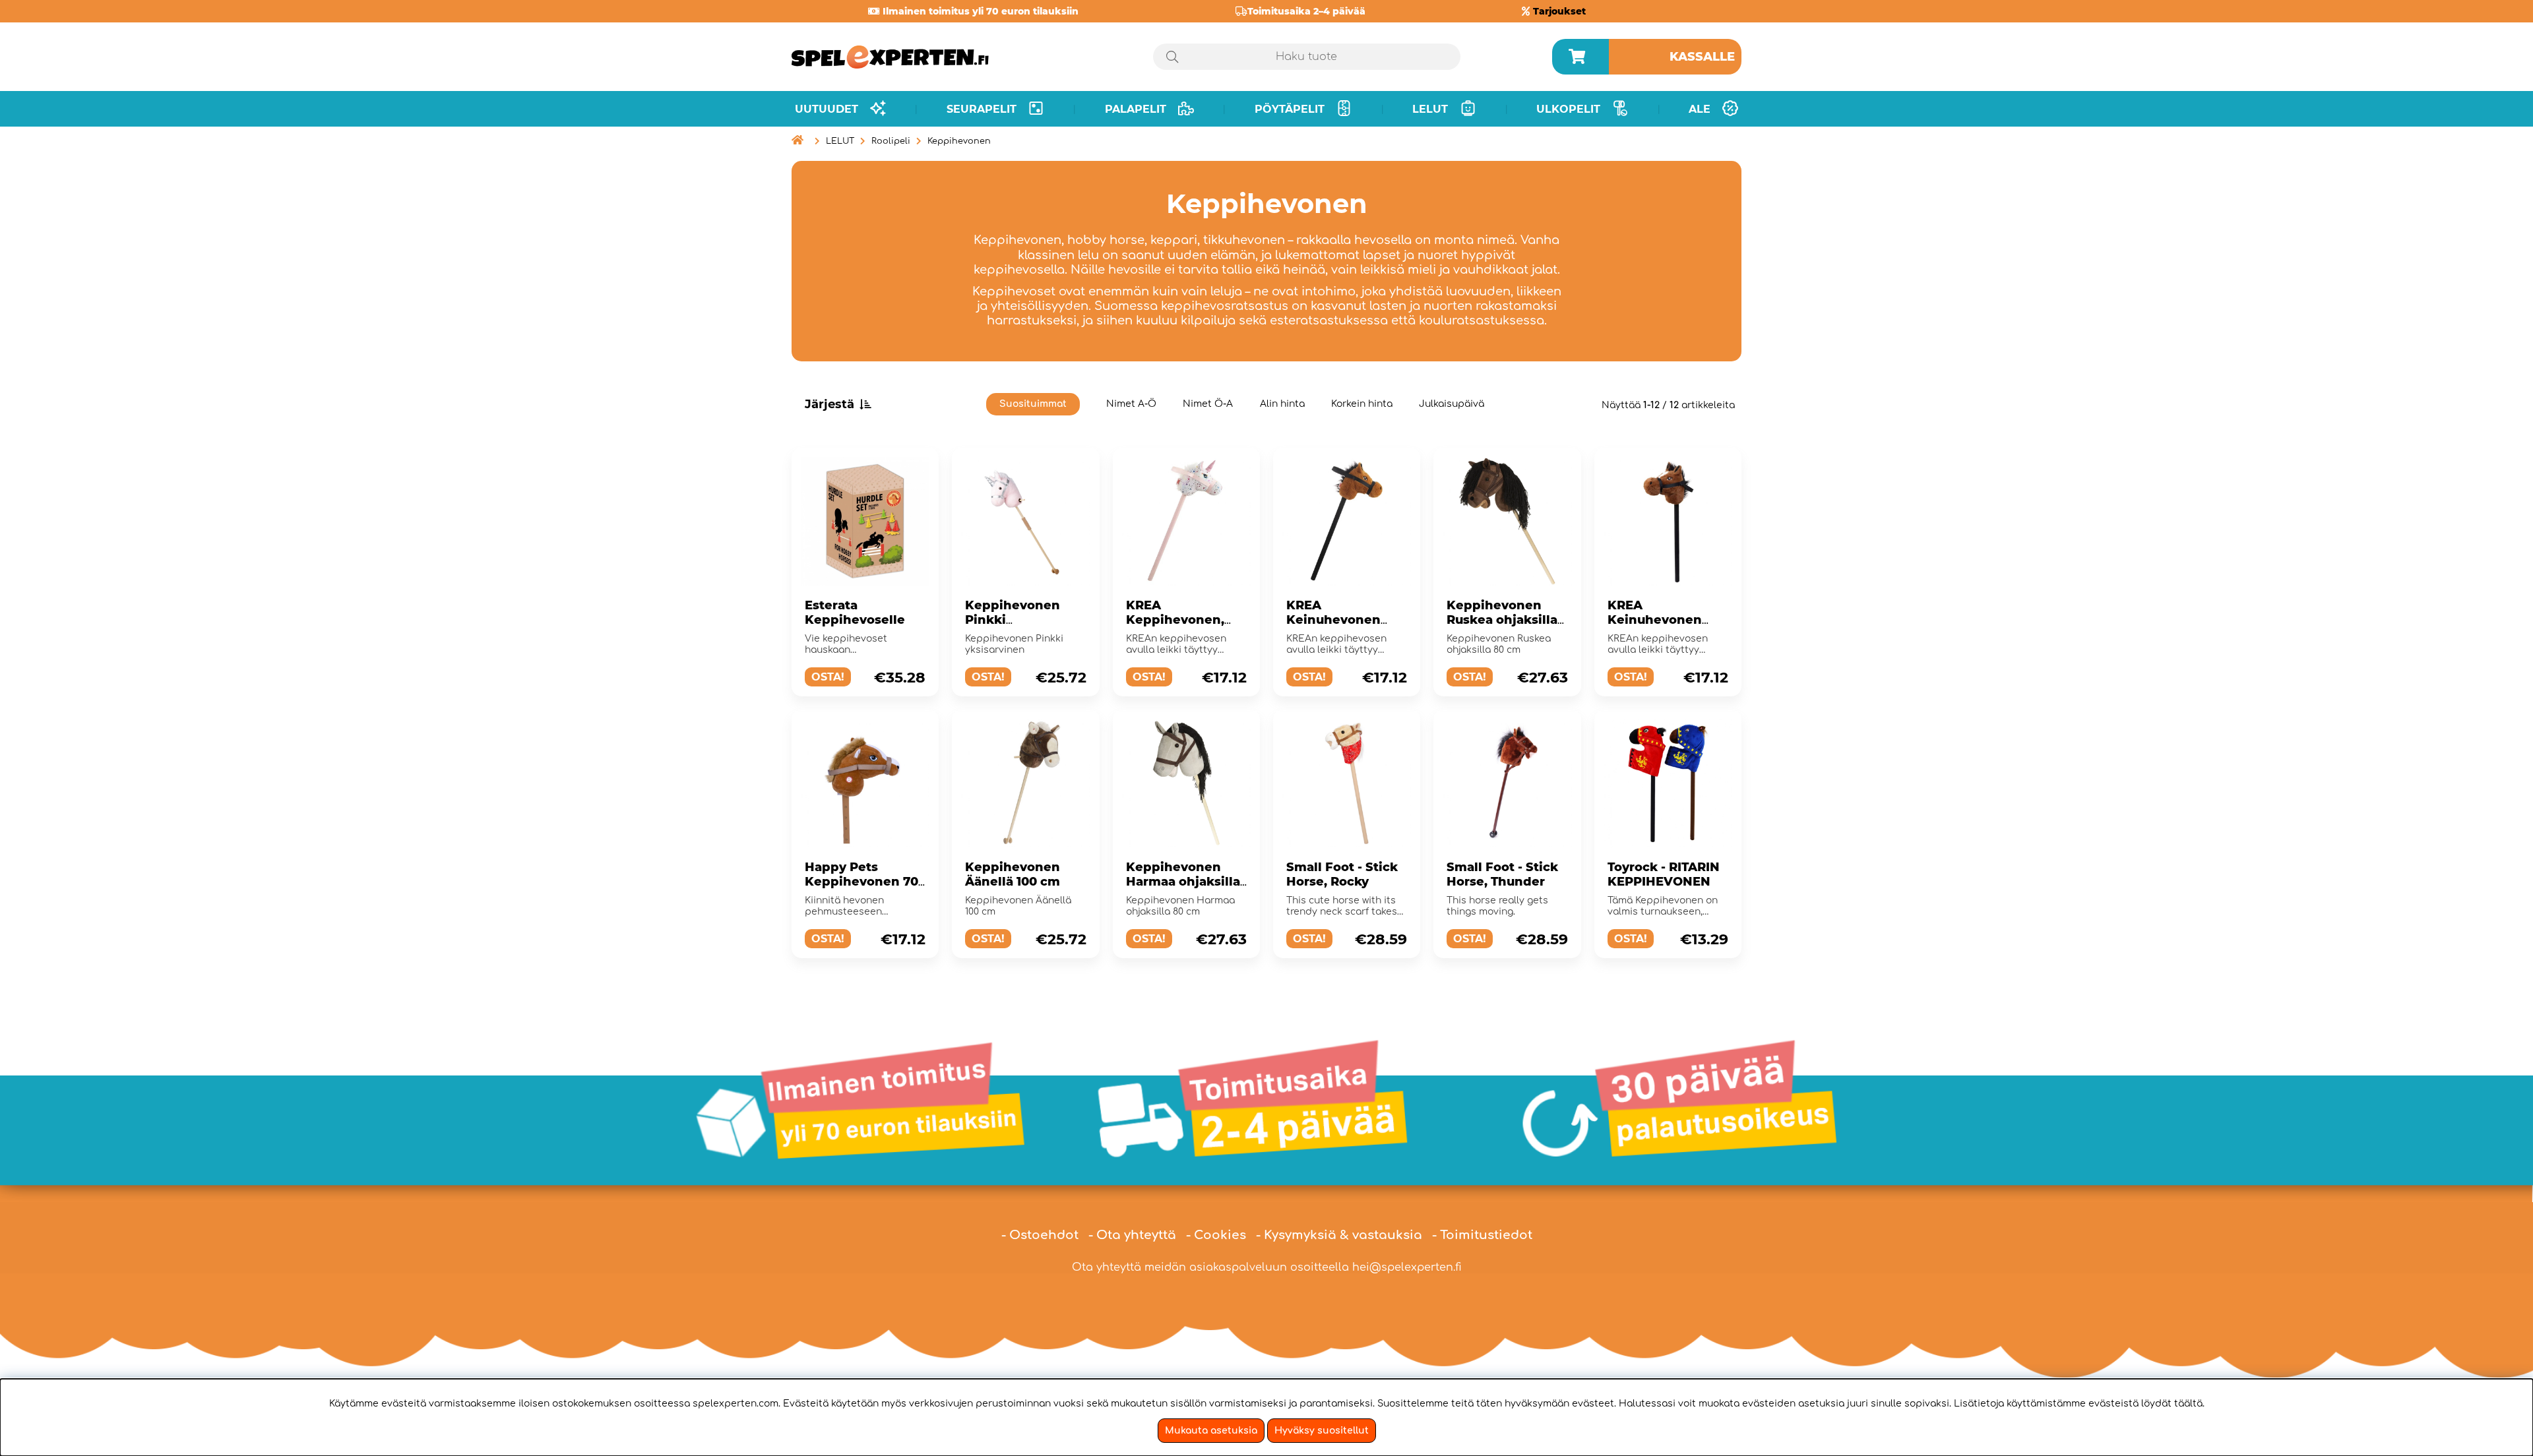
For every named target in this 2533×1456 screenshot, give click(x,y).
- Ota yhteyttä (1132, 1235)
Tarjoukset (1559, 11)
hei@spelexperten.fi (1407, 1267)
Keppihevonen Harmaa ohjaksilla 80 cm (1183, 882)
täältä (2188, 1404)
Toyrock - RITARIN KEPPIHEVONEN (1664, 874)
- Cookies (1216, 1235)
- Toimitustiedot (1482, 1235)
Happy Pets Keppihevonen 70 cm (861, 882)
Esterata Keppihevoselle (855, 613)
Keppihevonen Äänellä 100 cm (1013, 874)
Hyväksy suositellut (1322, 1431)
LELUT (840, 141)
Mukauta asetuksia (1211, 1431)
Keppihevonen (959, 141)
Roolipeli (891, 141)
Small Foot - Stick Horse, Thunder (1502, 874)
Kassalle (1702, 57)
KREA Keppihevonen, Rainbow (1175, 620)
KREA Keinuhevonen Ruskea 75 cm (1333, 620)
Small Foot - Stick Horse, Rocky (1342, 874)
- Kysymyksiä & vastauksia (1339, 1235)
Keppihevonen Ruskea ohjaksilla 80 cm (1502, 620)
